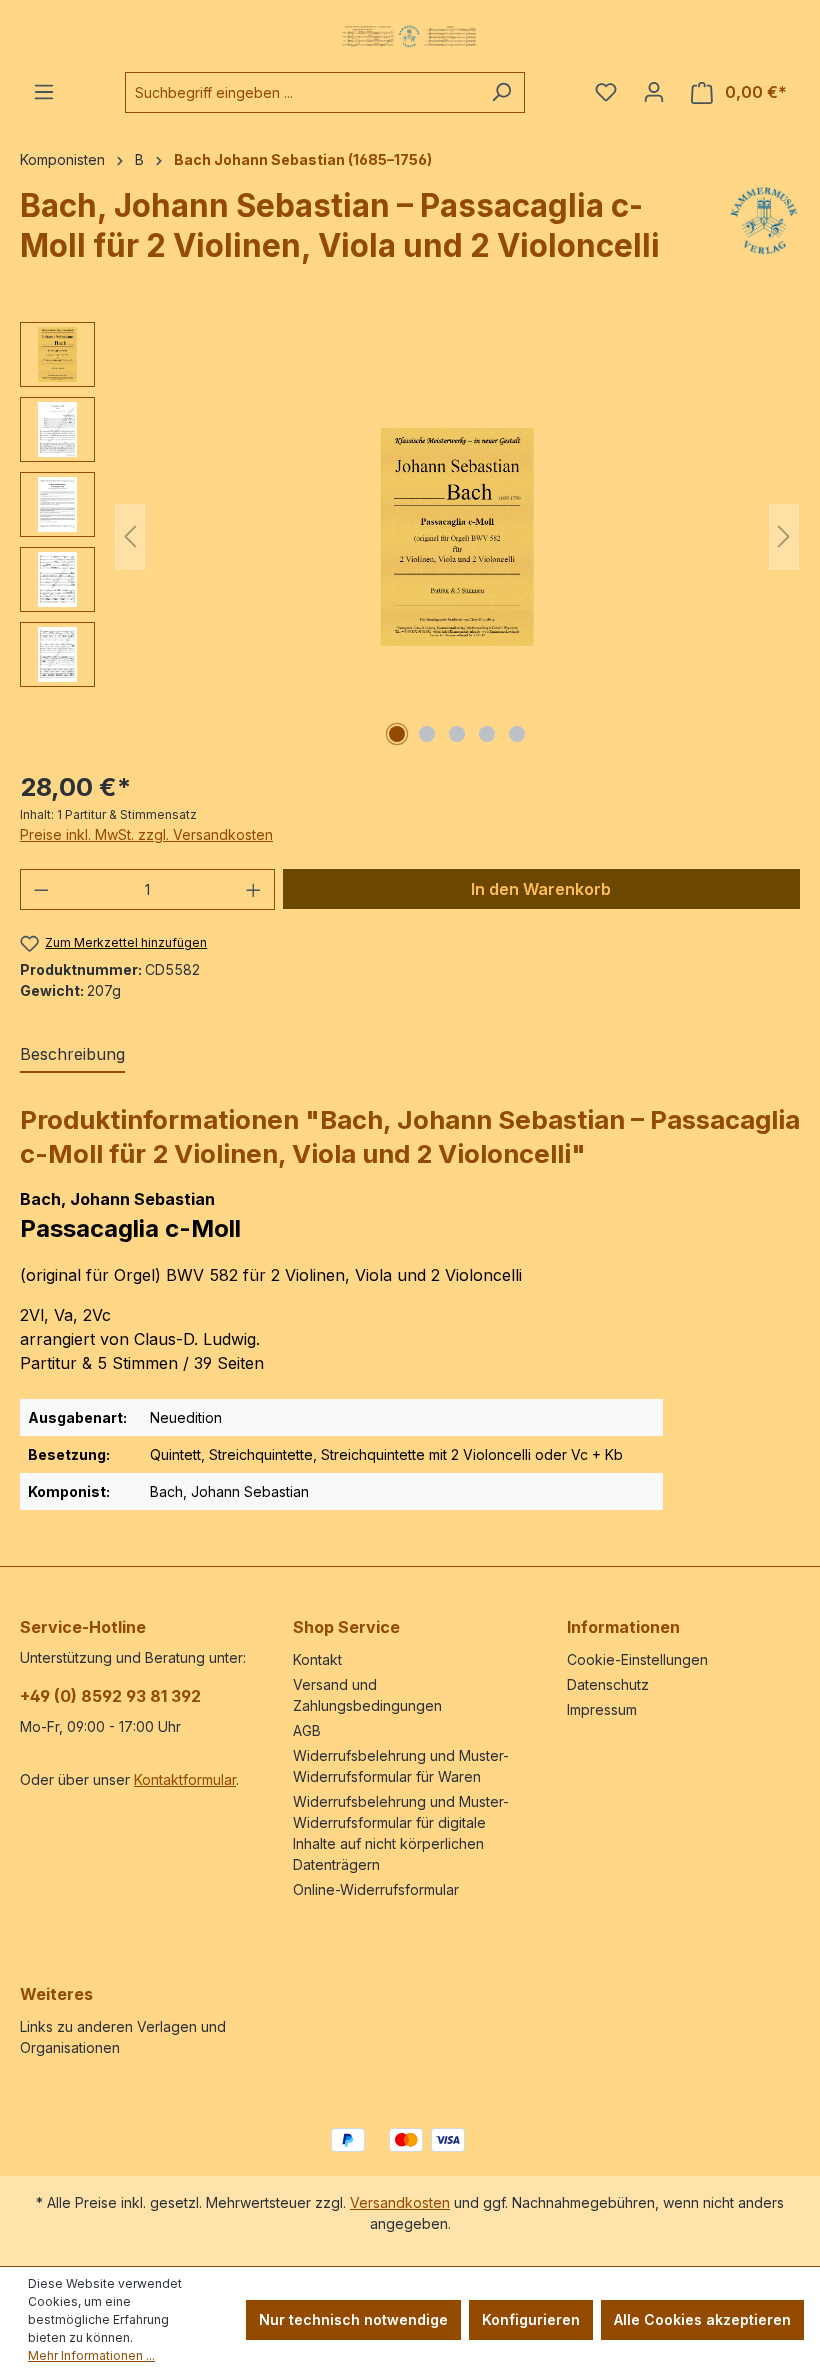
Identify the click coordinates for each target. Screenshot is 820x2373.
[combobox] (302, 92)
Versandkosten (400, 2202)
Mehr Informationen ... (91, 2355)
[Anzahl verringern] (41, 889)
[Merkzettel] (606, 92)
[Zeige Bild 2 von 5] (427, 734)
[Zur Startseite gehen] (410, 36)
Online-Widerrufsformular (376, 1889)
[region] (410, 537)
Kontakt (317, 1659)
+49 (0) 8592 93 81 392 (110, 1696)
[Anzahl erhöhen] (254, 889)
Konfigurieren (531, 2319)
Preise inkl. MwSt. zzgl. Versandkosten (146, 834)
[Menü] (44, 92)
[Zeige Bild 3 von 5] (457, 734)
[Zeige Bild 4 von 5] (487, 734)
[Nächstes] (784, 536)
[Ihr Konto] (654, 92)
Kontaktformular (185, 1779)
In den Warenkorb (541, 889)
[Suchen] (501, 92)
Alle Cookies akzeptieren (702, 2319)
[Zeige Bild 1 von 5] (397, 734)
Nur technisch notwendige (353, 2319)
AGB (307, 1730)
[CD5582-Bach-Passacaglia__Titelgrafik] (457, 537)
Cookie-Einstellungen (637, 1659)
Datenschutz (608, 1684)
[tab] (72, 1055)
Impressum (602, 1709)
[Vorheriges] (130, 536)
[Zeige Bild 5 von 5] (517, 734)
